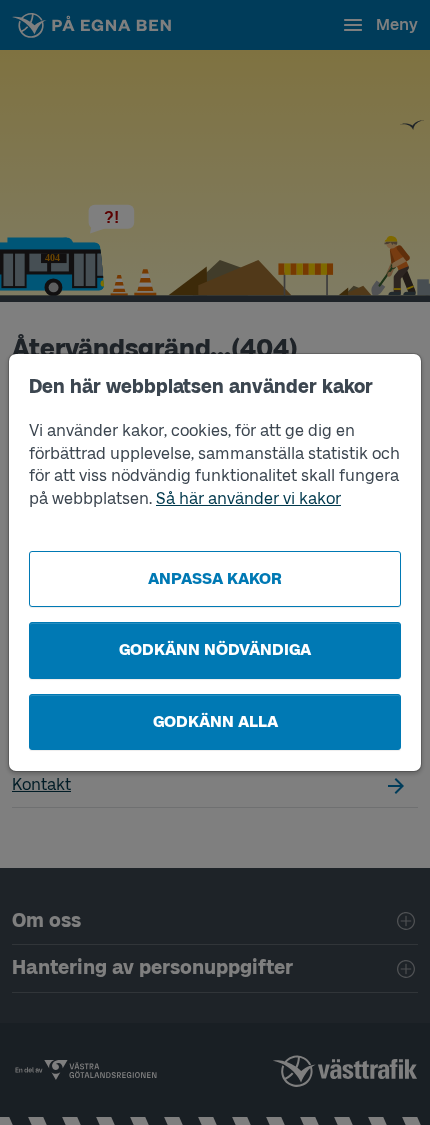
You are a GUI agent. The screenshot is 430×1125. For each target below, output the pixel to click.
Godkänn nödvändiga (215, 649)
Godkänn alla (215, 721)
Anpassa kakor (215, 578)
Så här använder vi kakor (248, 498)
